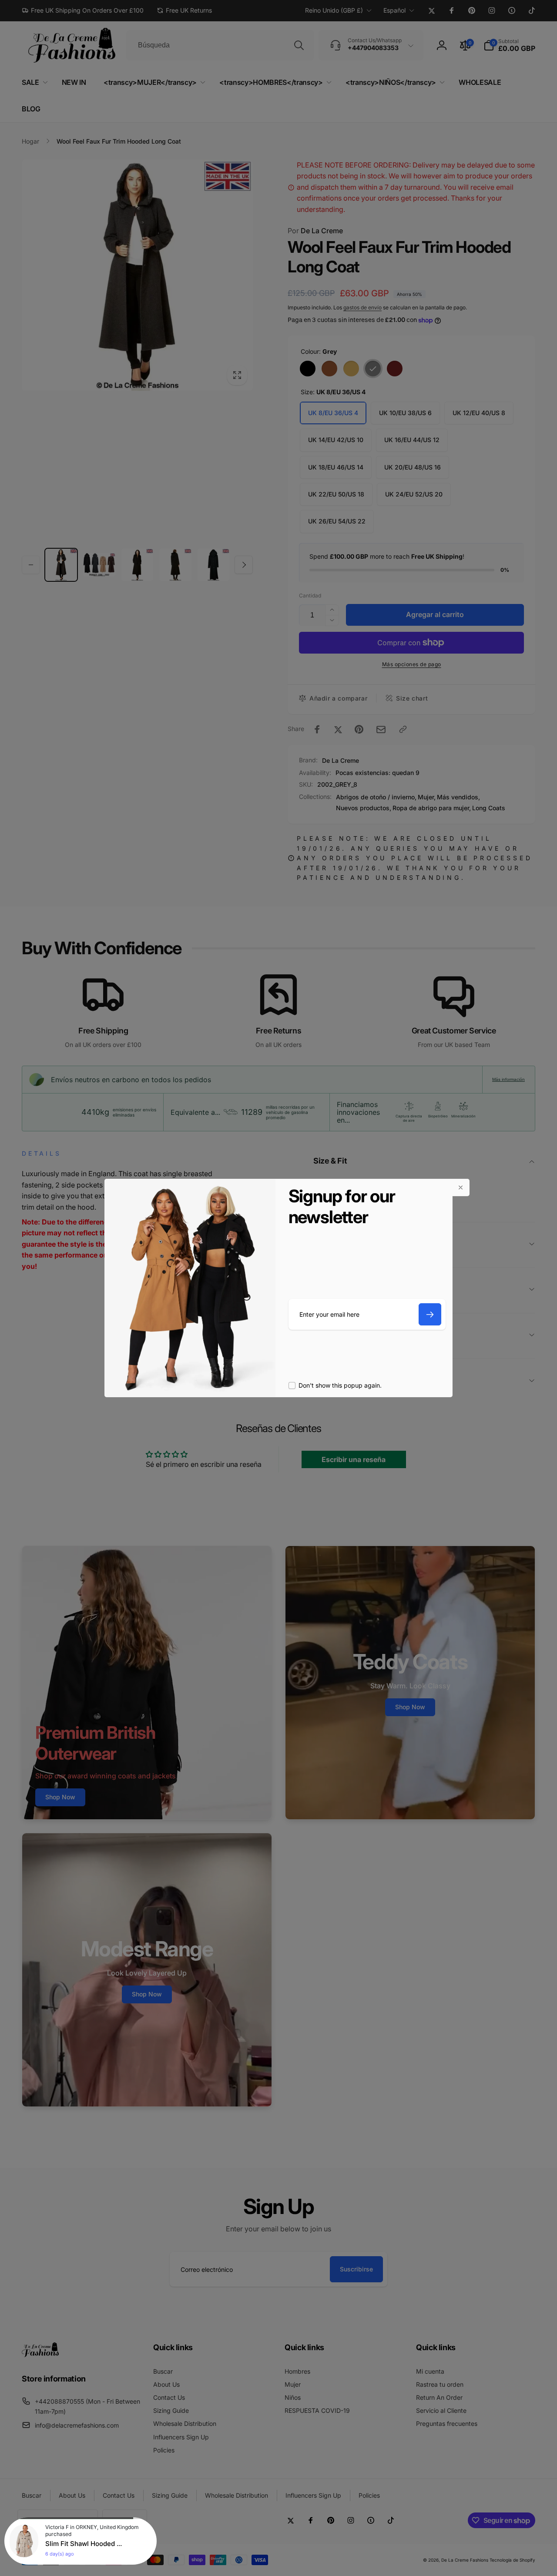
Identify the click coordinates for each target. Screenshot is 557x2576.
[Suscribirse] (430, 1314)
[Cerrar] (461, 1187)
